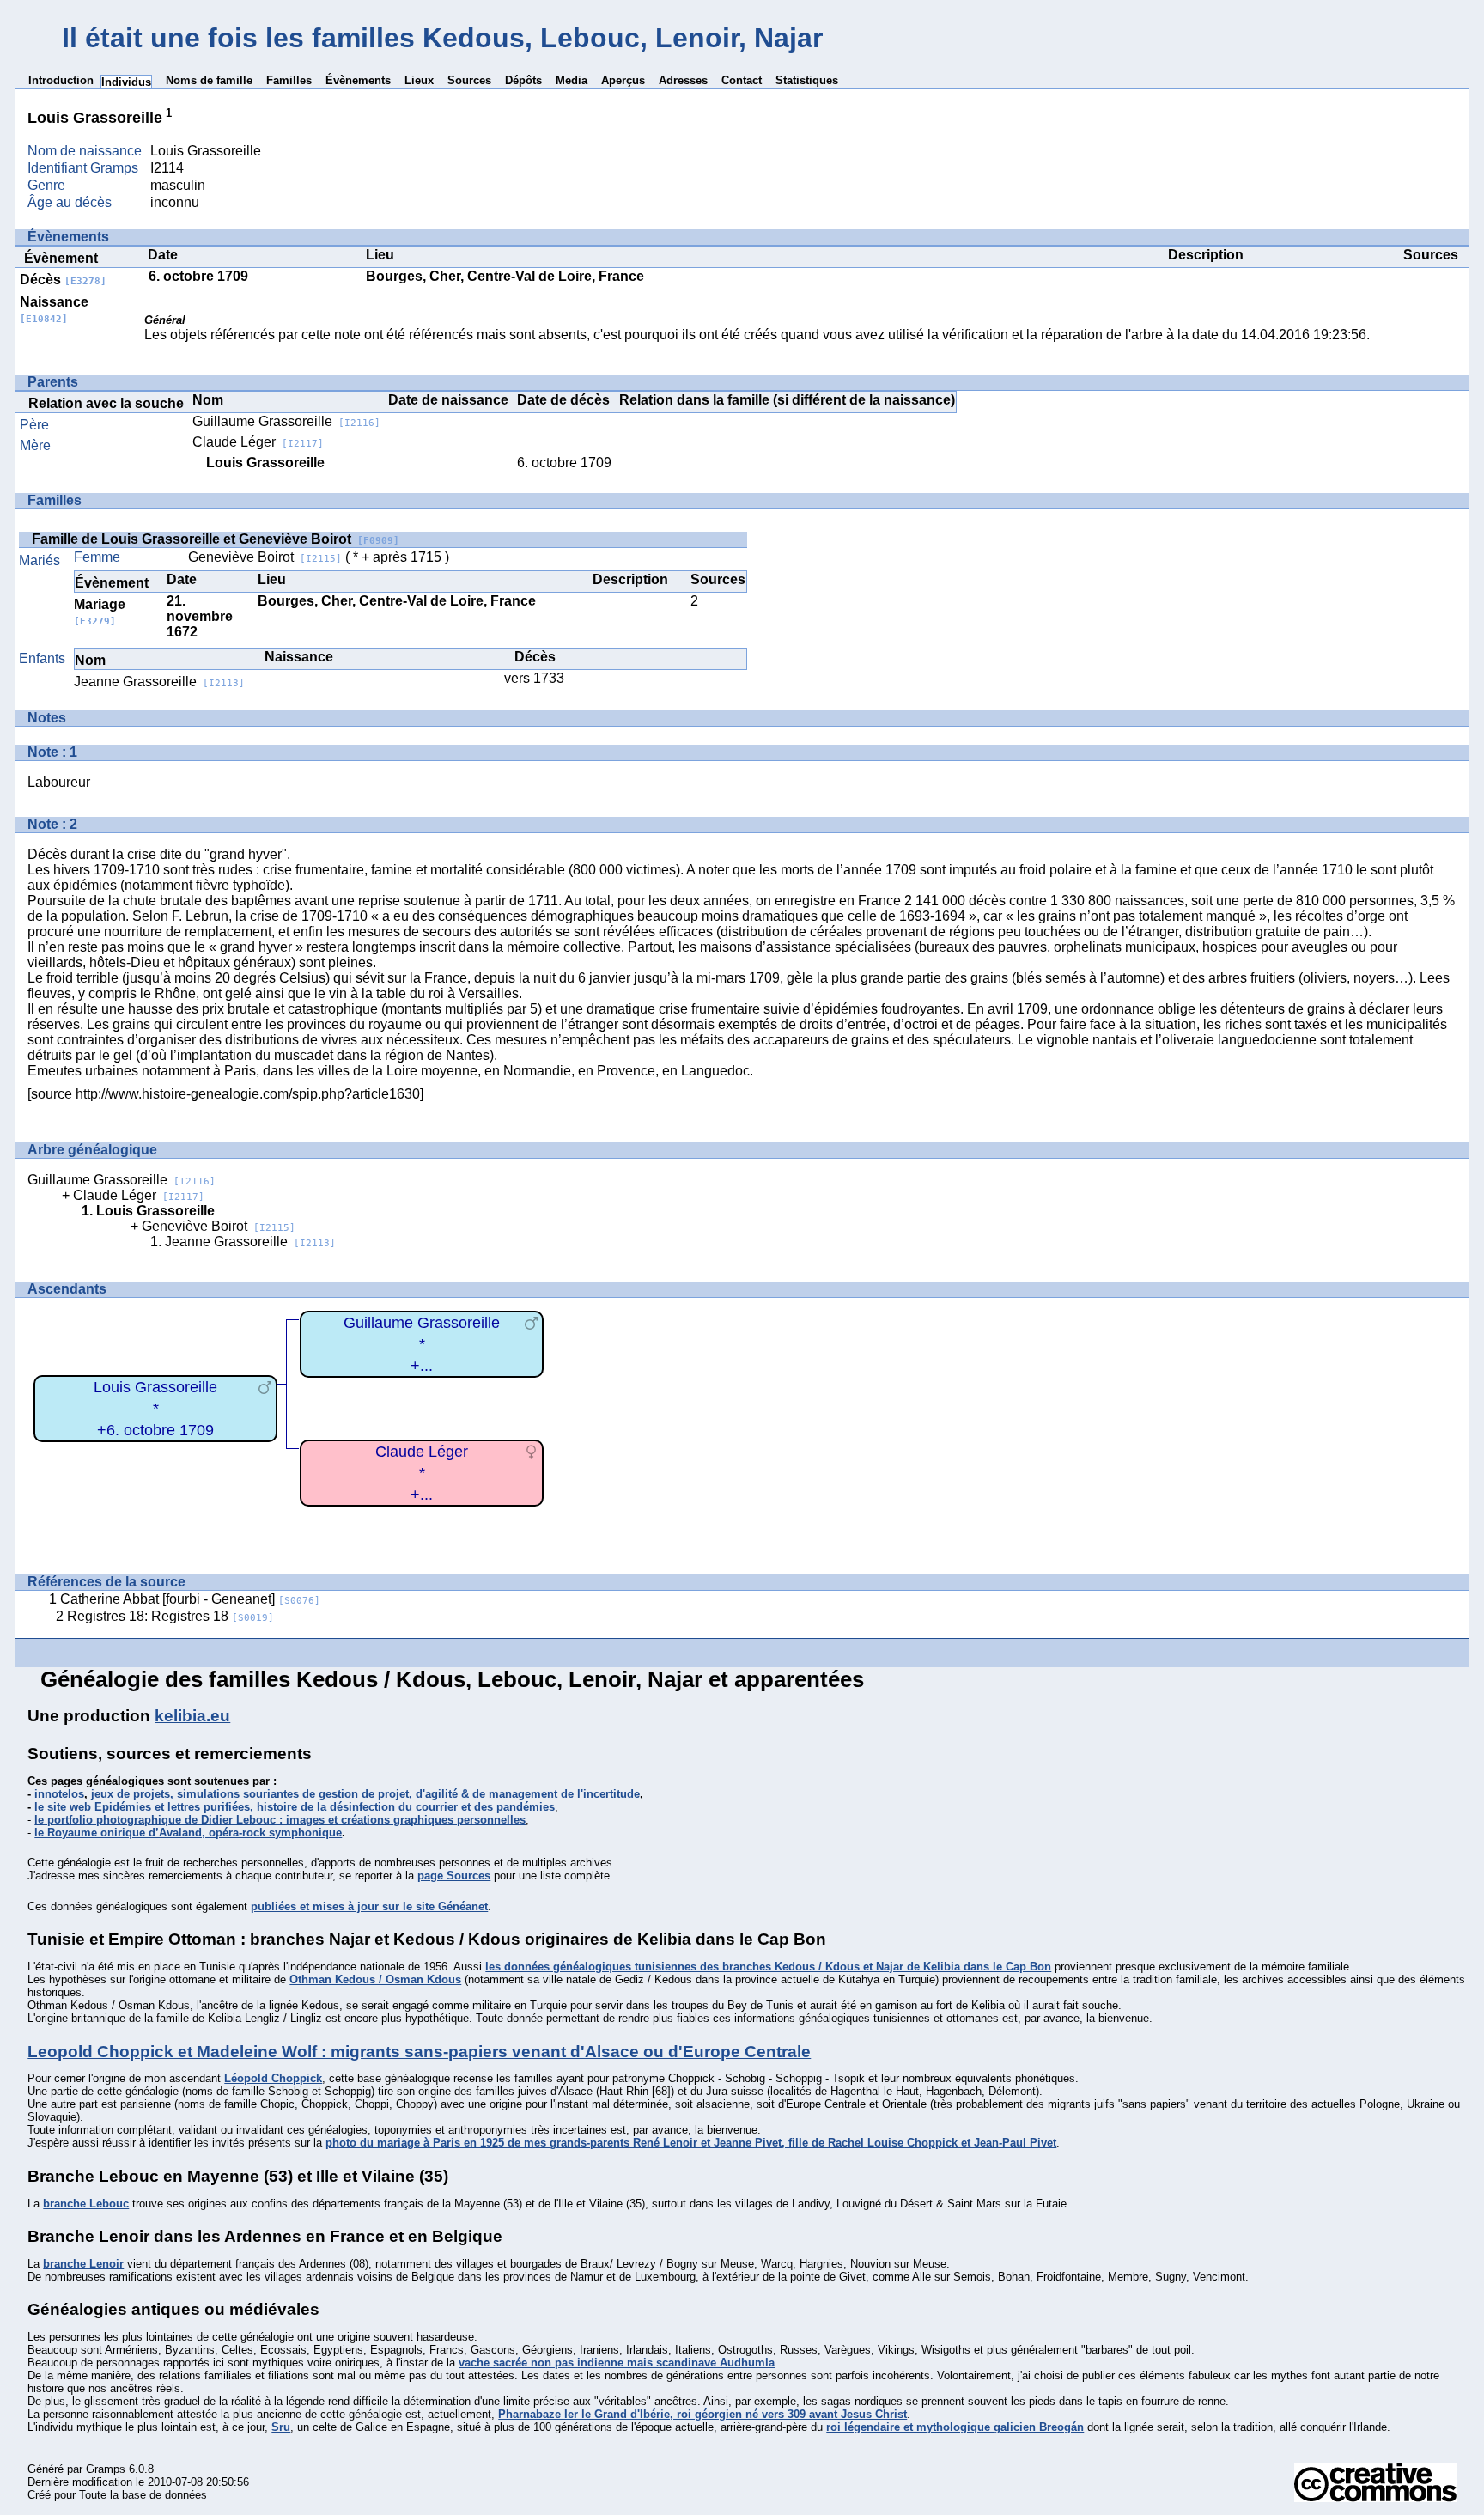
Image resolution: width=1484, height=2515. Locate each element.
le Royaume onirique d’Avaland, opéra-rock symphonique (188, 1833)
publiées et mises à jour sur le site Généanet (369, 1906)
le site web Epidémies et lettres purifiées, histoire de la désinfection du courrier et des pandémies (295, 1807)
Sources (469, 80)
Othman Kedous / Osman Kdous (375, 1979)
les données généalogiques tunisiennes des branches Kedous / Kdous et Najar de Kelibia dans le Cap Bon (768, 1967)
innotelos (59, 1794)
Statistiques (807, 80)
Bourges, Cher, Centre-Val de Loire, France (505, 276)
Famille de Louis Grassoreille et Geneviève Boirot (216, 539)
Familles (289, 80)
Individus (126, 82)
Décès (63, 280)
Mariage (100, 612)
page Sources (454, 1876)
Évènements (358, 80)
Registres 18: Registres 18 (170, 1616)
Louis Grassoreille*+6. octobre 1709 (155, 1408)
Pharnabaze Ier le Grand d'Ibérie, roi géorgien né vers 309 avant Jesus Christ (702, 2414)
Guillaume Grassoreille (286, 421)
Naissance (54, 310)
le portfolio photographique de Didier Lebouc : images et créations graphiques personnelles (280, 1820)
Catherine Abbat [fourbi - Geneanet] (190, 1599)
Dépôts (523, 80)
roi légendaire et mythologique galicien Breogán (955, 2427)
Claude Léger (258, 442)
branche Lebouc (86, 2204)
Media (572, 80)
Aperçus (623, 80)
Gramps (106, 2469)
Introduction (61, 80)
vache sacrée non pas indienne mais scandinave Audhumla (617, 2363)
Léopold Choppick (273, 2078)
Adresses (683, 80)
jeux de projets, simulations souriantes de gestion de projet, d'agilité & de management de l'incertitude (365, 1794)
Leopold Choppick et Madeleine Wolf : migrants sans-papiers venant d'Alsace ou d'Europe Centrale (419, 2052)
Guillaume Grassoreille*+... (422, 1344)
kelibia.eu (192, 1716)
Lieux (419, 80)
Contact (742, 80)
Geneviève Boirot (265, 557)
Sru (281, 2427)
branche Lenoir (83, 2264)
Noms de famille (209, 80)
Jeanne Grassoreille (159, 682)
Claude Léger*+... (422, 1473)
